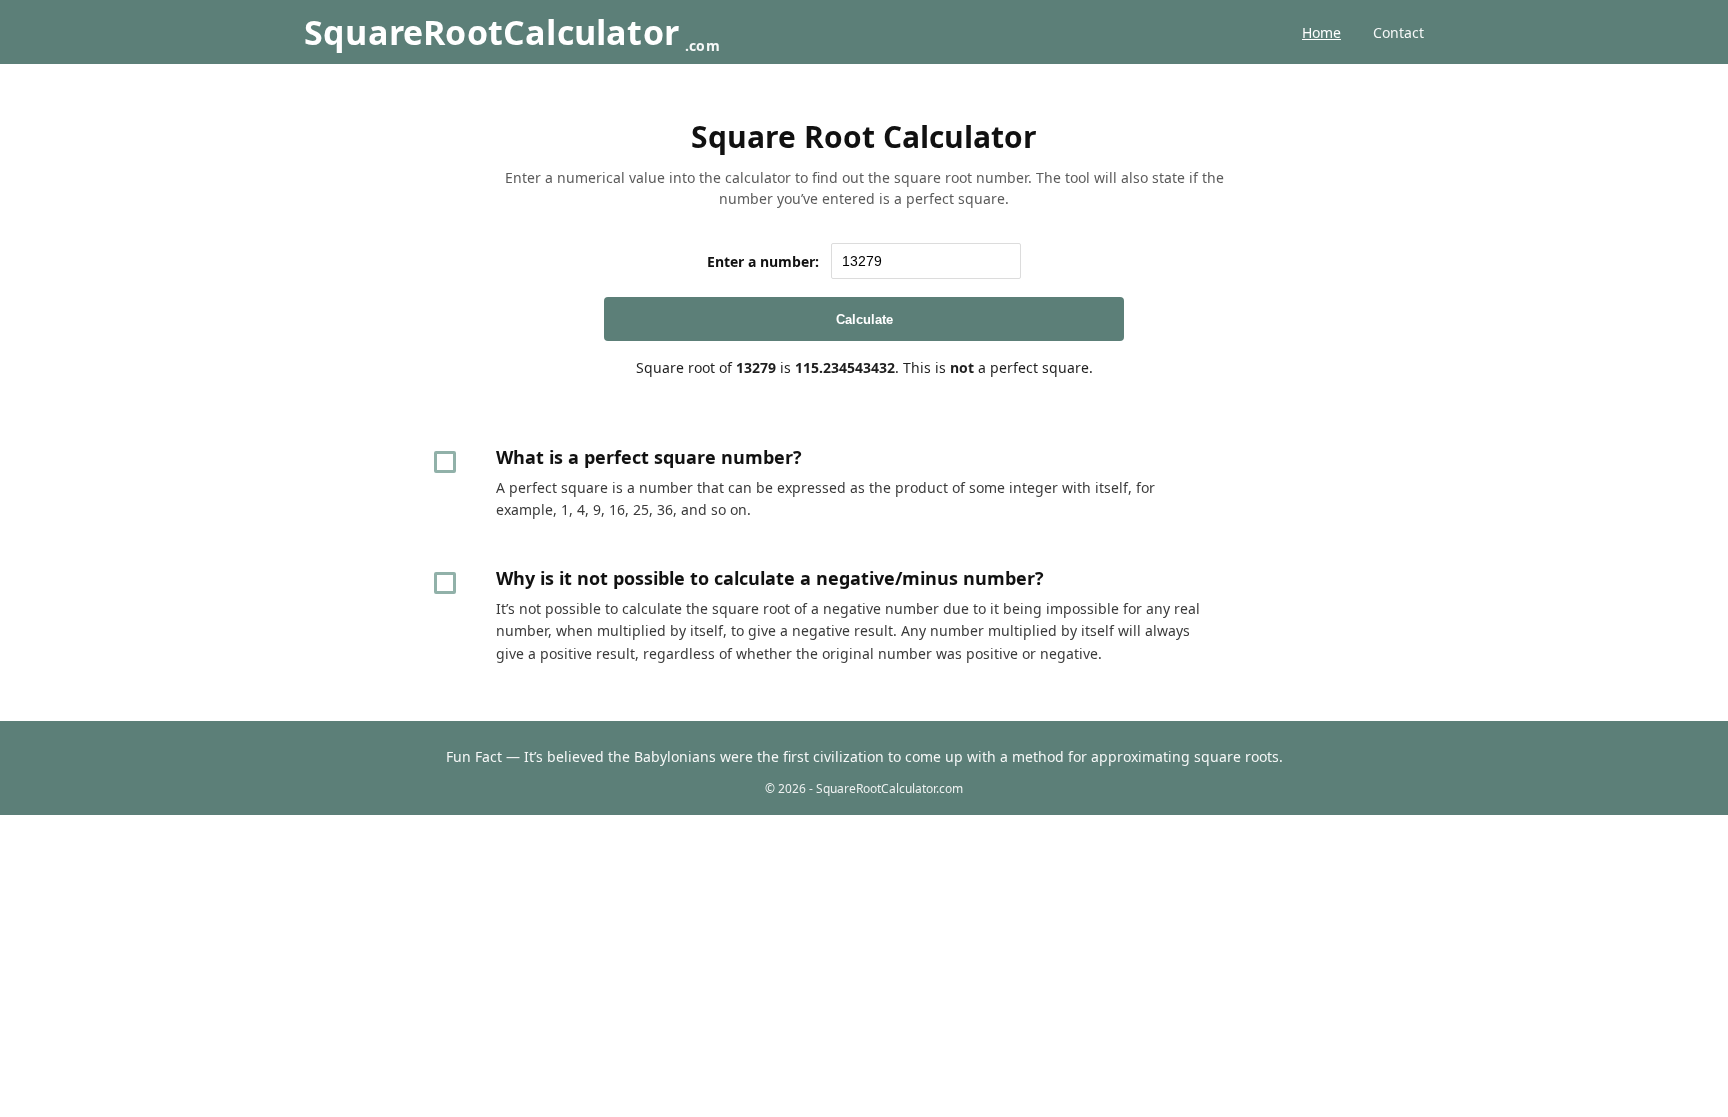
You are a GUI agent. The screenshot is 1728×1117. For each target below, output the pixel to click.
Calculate (864, 319)
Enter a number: (763, 261)
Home (1321, 32)
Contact (1398, 32)
